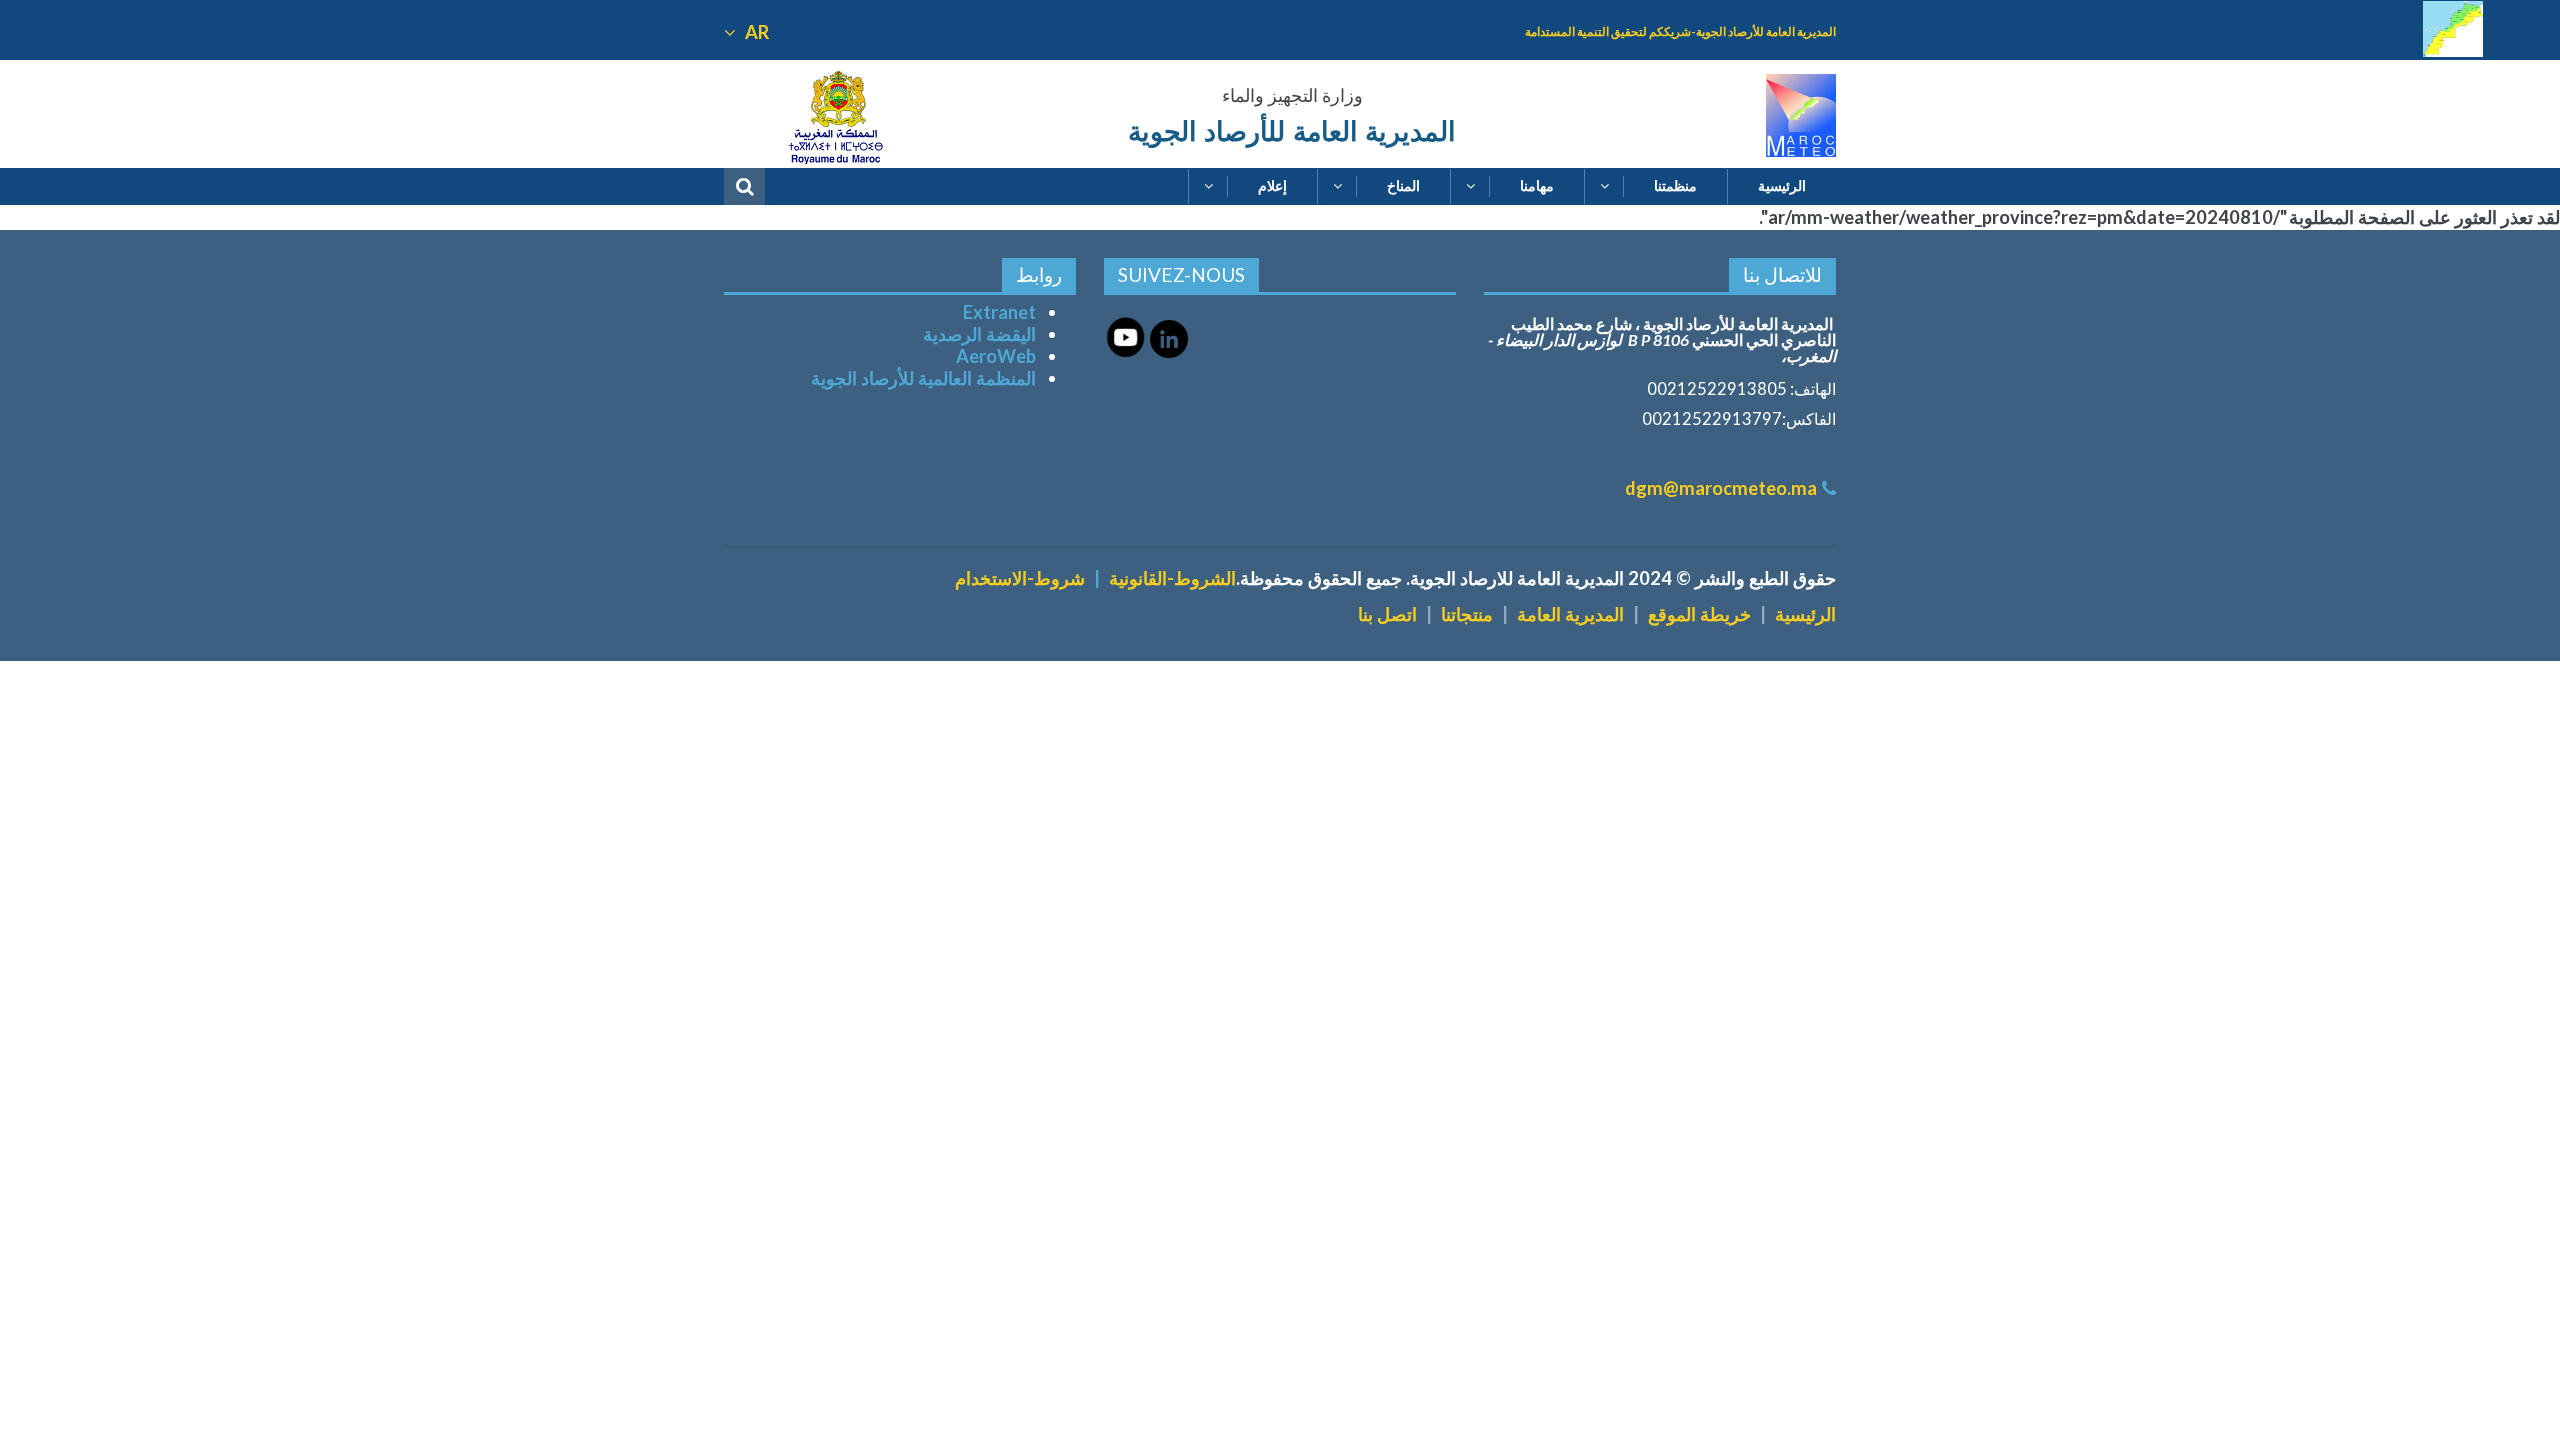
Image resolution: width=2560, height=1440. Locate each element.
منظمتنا (1675, 185)
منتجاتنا (1467, 614)
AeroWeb (996, 356)
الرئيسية (1782, 185)
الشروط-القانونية (1172, 578)
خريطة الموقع (1699, 614)
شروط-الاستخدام (1020, 578)
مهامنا (1537, 185)
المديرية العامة (1570, 614)
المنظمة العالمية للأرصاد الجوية (923, 378)
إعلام (1272, 185)
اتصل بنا (1387, 614)
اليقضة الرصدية (979, 334)
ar (755, 32)
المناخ (1403, 185)
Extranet (999, 312)
